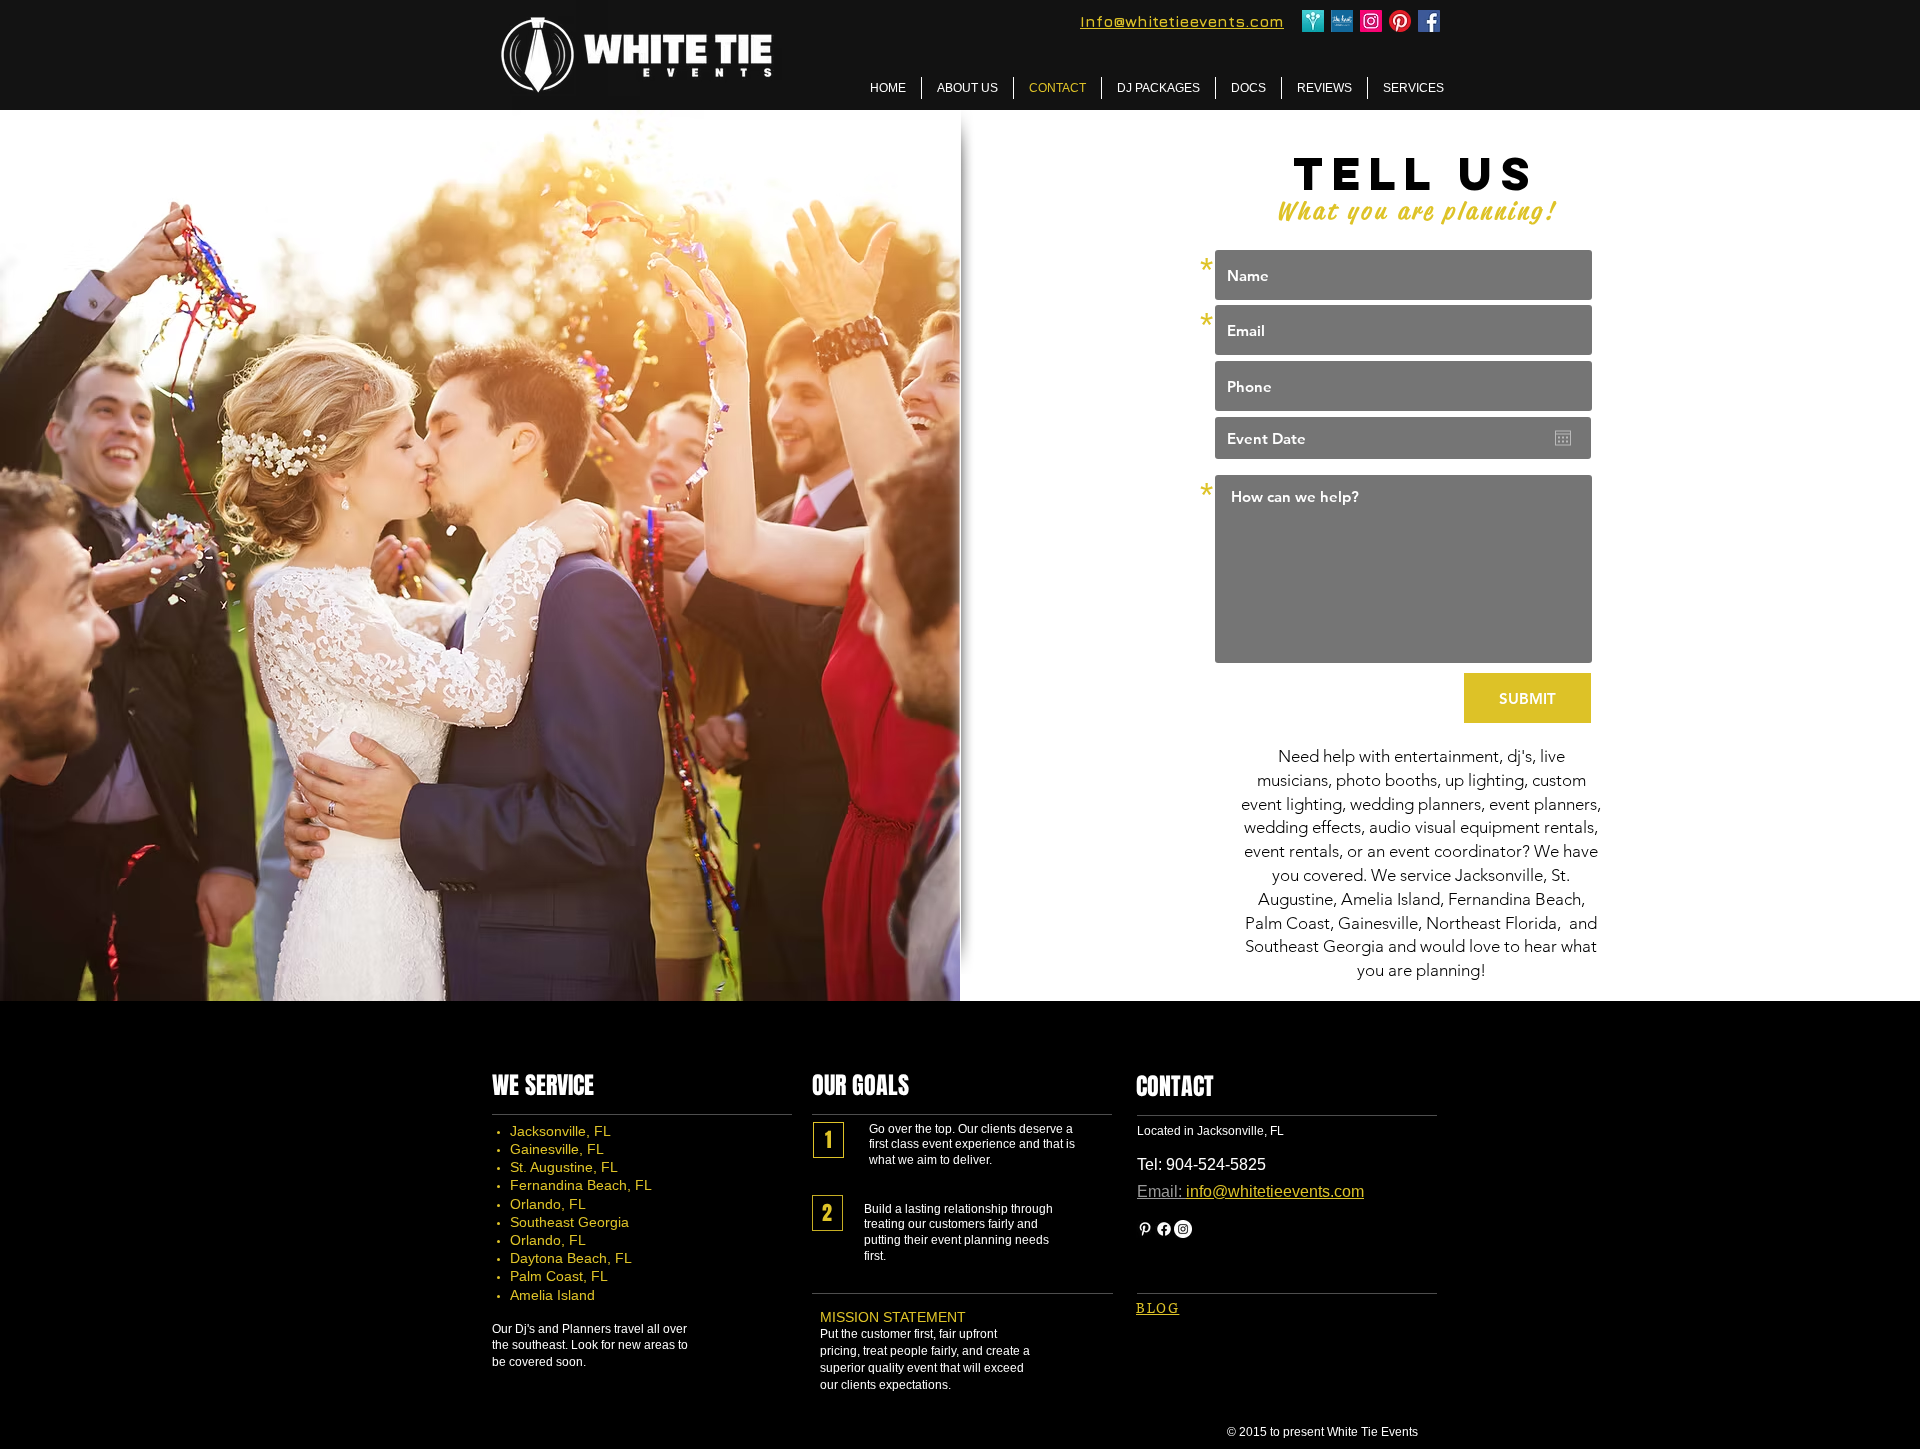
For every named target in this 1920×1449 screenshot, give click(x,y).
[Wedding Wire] (1313, 21)
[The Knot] (1342, 21)
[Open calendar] (1563, 438)
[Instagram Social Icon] (1371, 21)
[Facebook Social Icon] (1429, 21)
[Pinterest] (1400, 21)
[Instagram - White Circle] (1183, 1229)
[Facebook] (1164, 1229)
